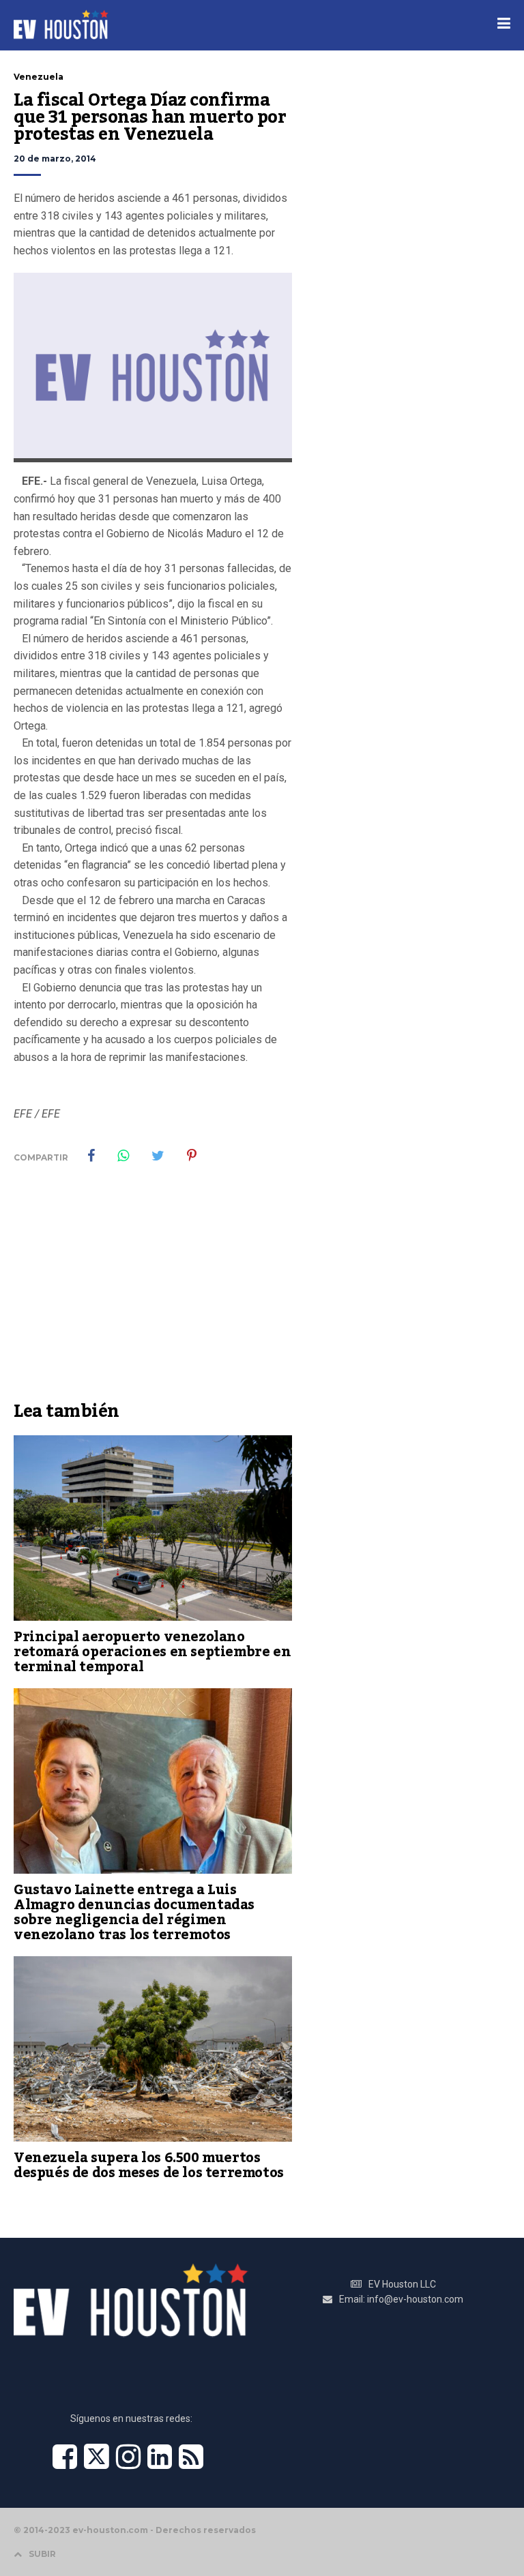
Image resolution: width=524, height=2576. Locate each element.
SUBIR (42, 2554)
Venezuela (39, 77)
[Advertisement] (153, 1292)
